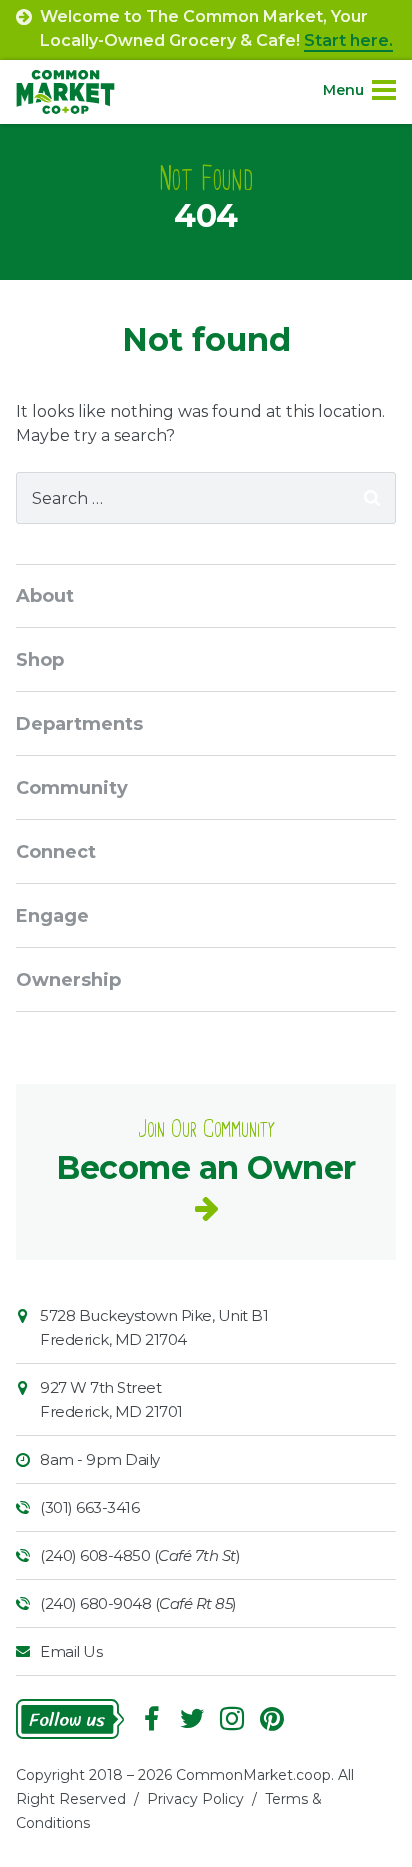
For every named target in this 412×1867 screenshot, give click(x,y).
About (45, 596)
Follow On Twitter (192, 1719)
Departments (79, 724)
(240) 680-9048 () (138, 1603)
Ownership (68, 980)
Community (72, 788)
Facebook (152, 1719)
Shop (40, 660)
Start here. (348, 40)
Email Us (71, 1651)
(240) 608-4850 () (140, 1555)
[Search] (372, 498)
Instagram (232, 1719)
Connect (56, 852)
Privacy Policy (195, 1799)
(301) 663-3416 (89, 1507)
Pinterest (272, 1719)
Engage (52, 916)
